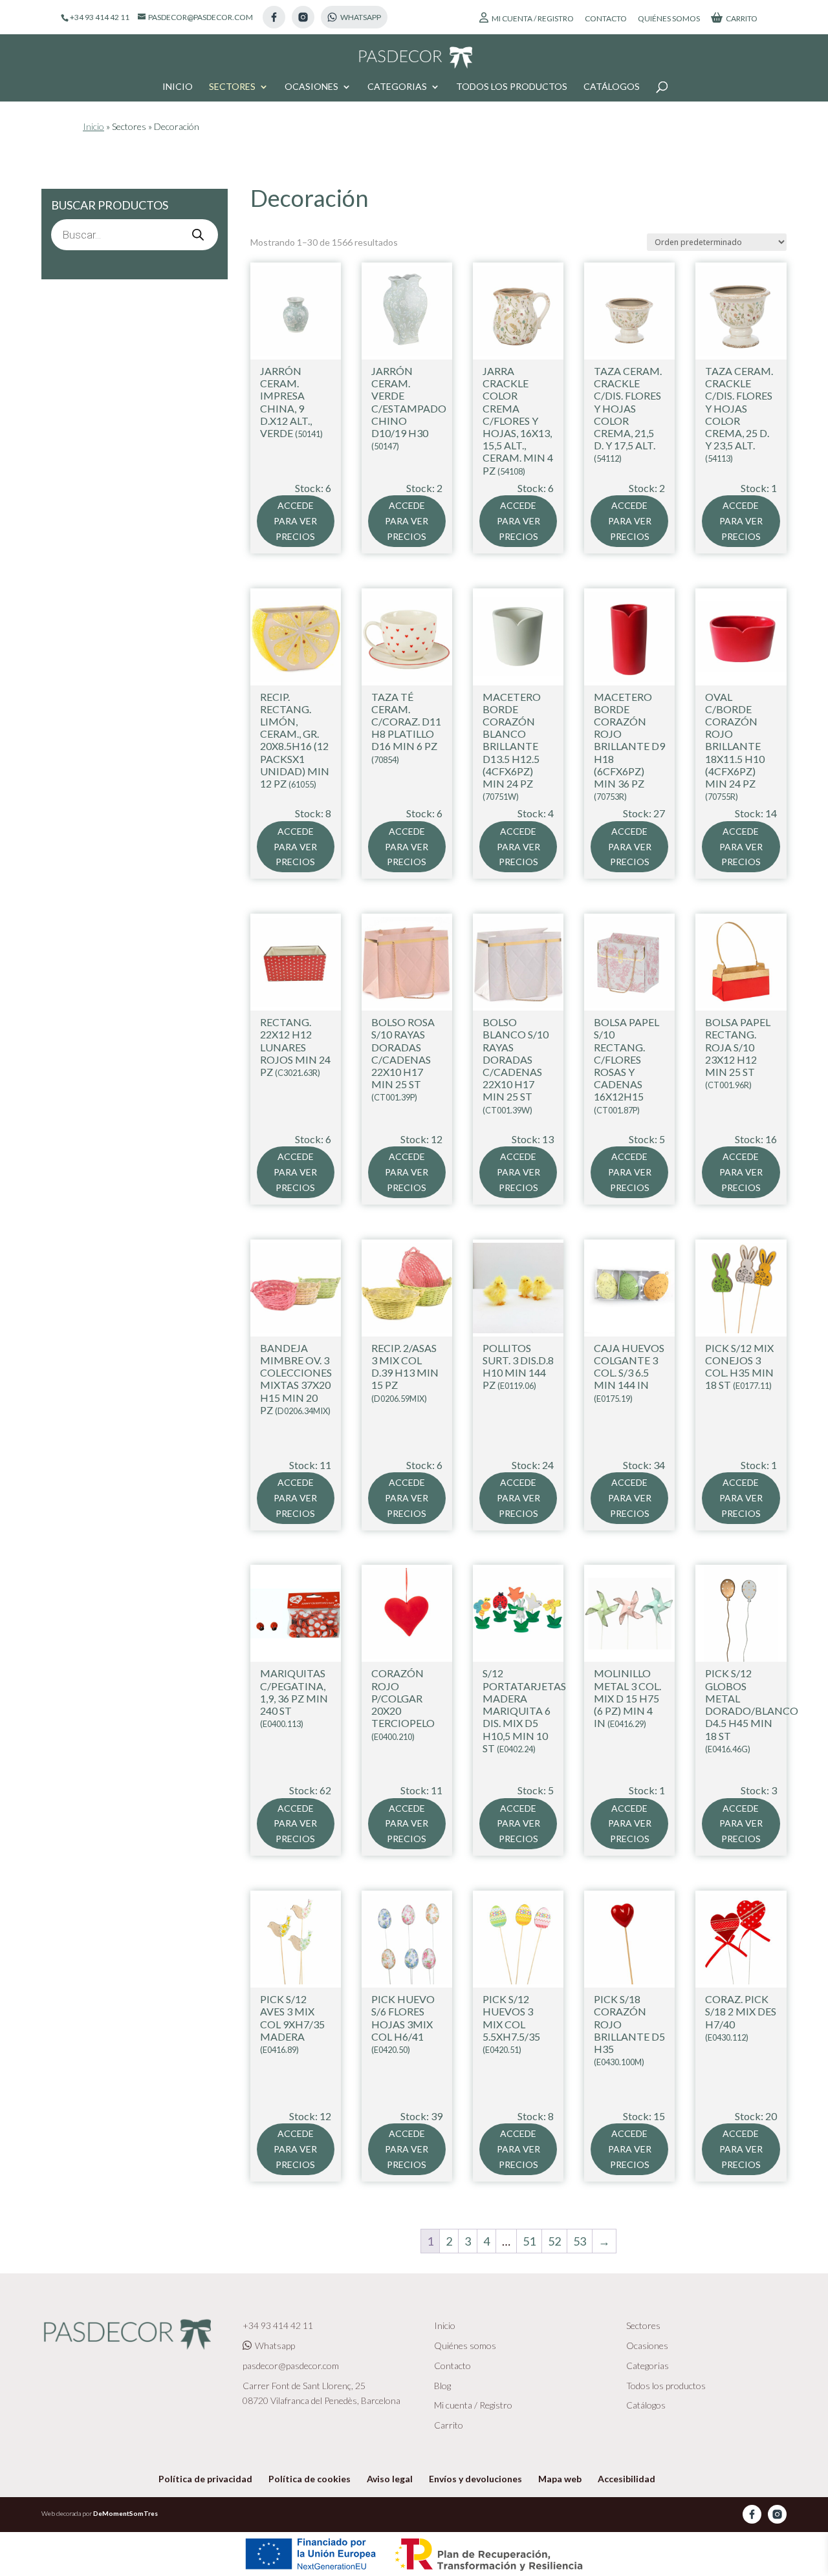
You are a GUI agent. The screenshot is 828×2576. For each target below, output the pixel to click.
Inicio (178, 87)
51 (529, 2241)
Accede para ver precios (295, 521)
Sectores (232, 87)
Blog (442, 2385)
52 (554, 2241)
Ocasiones (311, 87)
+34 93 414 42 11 (278, 2325)
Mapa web (560, 2479)
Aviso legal (390, 2479)
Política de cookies (310, 2479)
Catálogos (612, 87)
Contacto (606, 19)
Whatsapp (275, 2345)
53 (580, 2241)
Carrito (742, 18)
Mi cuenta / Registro (533, 18)
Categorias (397, 87)
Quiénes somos (669, 19)
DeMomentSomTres (125, 2513)
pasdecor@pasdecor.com (291, 2365)
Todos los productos (512, 87)
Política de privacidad (205, 2479)
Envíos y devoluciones (475, 2479)
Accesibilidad (626, 2479)
